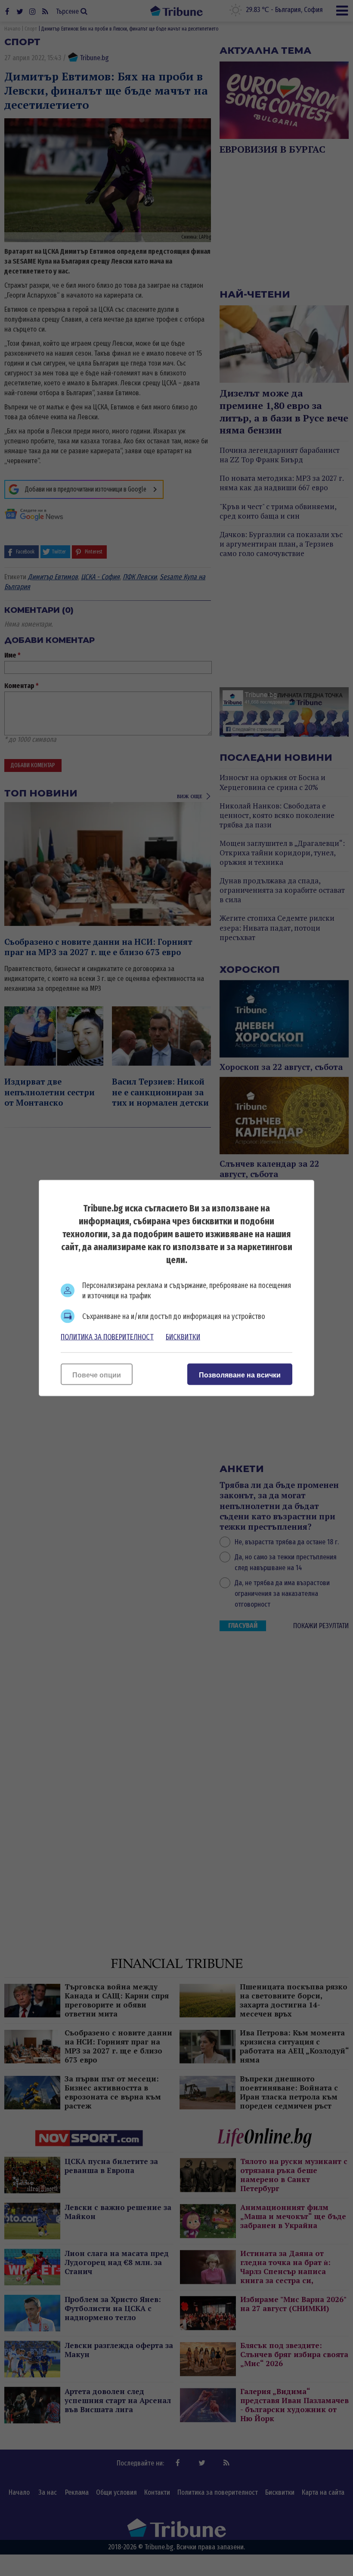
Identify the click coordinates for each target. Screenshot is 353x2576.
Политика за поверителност (107, 1337)
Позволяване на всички (240, 1375)
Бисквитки (183, 1337)
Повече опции (97, 1375)
